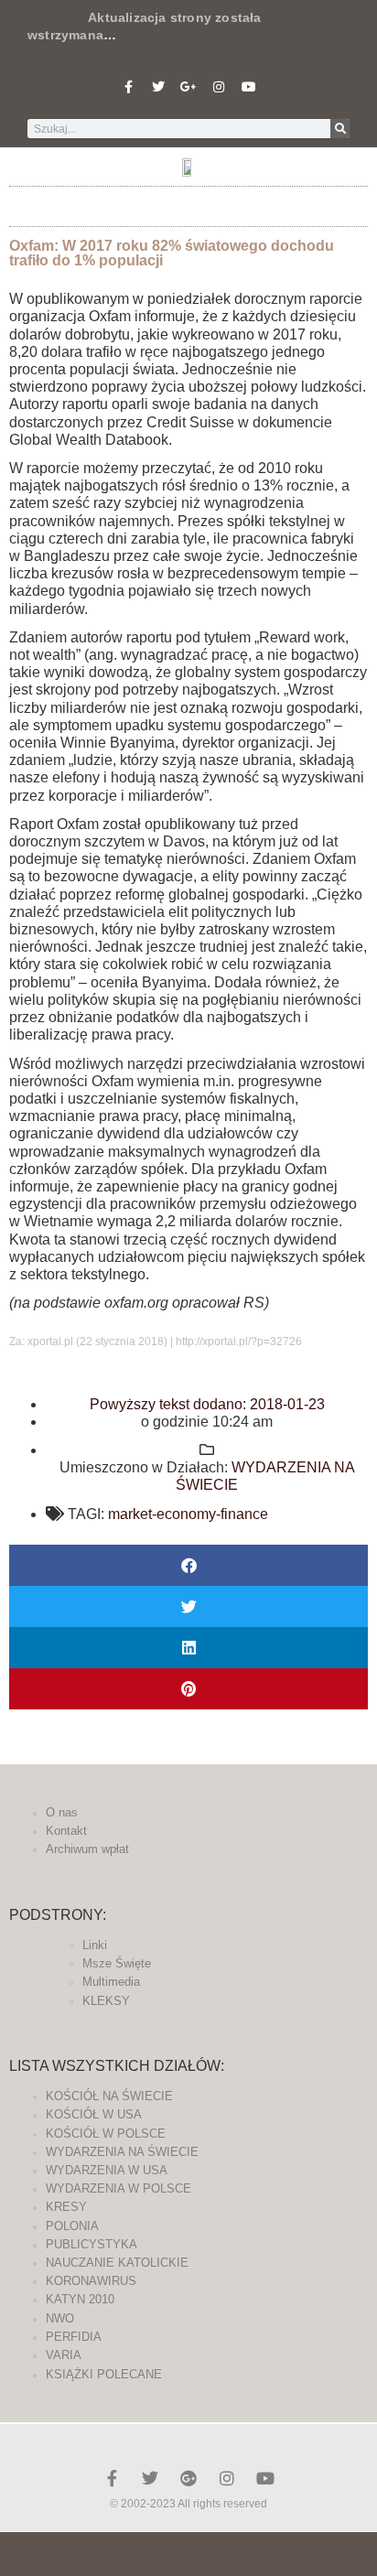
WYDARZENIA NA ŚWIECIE (122, 2152)
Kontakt (66, 1831)
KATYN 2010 (80, 2299)
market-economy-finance (188, 1514)
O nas (62, 1812)
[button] (188, 202)
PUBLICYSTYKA (92, 2244)
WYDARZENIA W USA (107, 2170)
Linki (95, 1945)
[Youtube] (249, 87)
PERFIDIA (74, 2337)
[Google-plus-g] (188, 87)
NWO (60, 2318)
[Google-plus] (188, 2478)
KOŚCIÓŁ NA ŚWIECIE (109, 2096)
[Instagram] (219, 87)
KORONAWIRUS (91, 2281)
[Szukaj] (340, 129)
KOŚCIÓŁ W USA (94, 2114)
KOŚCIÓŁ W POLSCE (106, 2134)
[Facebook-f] (128, 87)
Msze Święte (117, 1963)
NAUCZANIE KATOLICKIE (117, 2263)
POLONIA (72, 2226)
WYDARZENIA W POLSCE (118, 2188)
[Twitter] (158, 87)
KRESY (66, 2207)
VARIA (64, 2355)
